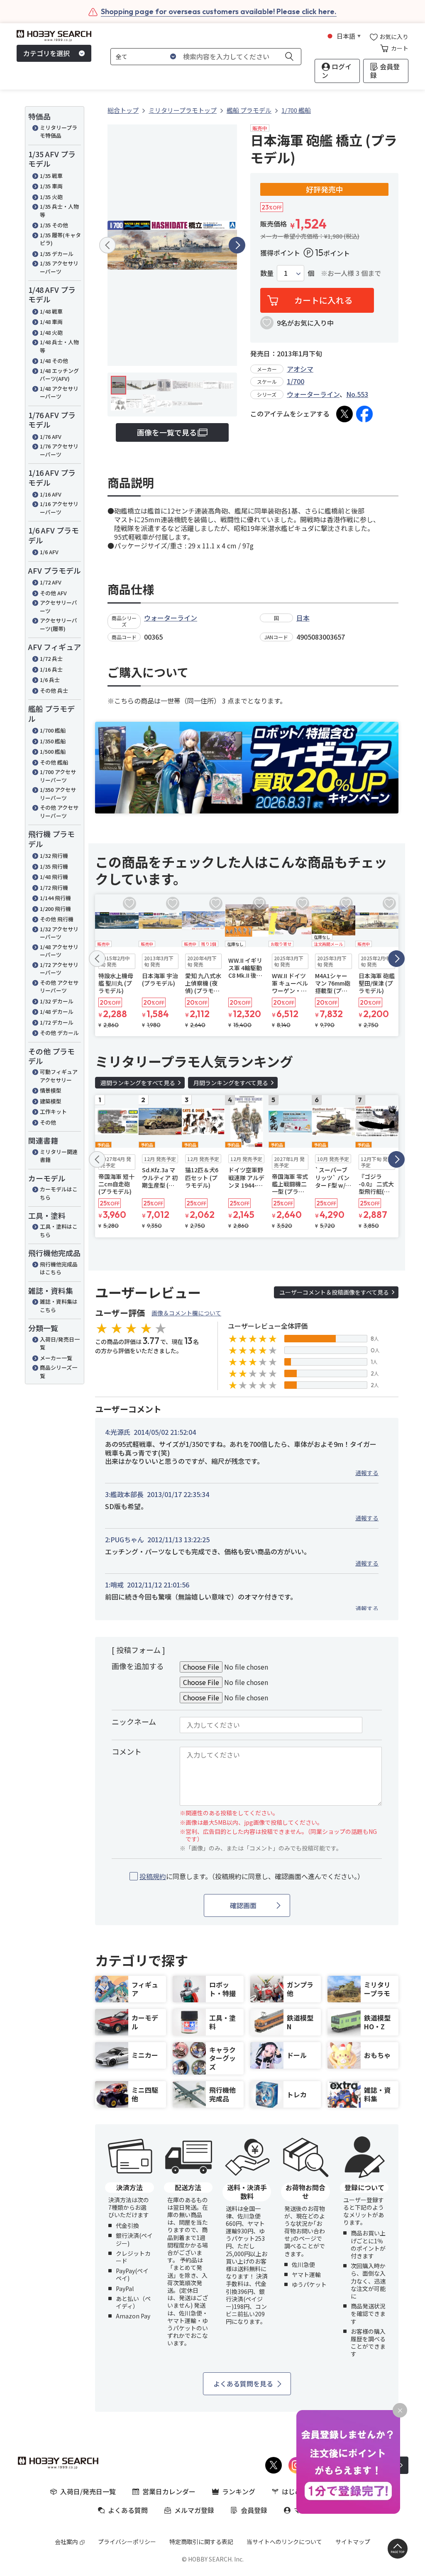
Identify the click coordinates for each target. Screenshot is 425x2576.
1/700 (296, 381)
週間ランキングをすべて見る (138, 1083)
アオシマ (300, 369)
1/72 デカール (57, 1022)
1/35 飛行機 (54, 866)
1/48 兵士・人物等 (59, 346)
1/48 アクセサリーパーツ (59, 393)
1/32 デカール (57, 1001)
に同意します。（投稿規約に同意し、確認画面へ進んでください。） (252, 1876)
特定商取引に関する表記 (201, 2542)
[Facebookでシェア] (364, 414)
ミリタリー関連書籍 (59, 1156)
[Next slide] (237, 245)
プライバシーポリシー (127, 2542)
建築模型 (51, 1101)
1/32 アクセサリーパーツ (59, 933)
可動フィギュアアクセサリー (59, 1076)
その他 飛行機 (57, 919)
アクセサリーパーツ (59, 607)
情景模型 (51, 1090)
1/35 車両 (51, 186)
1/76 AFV (51, 437)
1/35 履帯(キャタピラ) (60, 239)
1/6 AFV (49, 552)
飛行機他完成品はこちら (59, 1268)
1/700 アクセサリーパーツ (58, 776)
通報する (367, 1473)
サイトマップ (353, 2542)
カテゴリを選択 (46, 53)
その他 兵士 (54, 690)
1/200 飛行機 (55, 909)
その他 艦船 (54, 762)
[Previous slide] (107, 245)
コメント (127, 1751)
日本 (303, 618)
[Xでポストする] (344, 414)
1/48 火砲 (51, 332)
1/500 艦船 (53, 751)
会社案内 (66, 2542)
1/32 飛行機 (54, 856)
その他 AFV (53, 593)
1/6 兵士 (50, 680)
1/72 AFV (51, 582)
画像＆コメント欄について (186, 1313)
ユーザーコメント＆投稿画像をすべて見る (334, 1292)
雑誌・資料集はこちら (59, 1306)
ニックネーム (134, 1721)
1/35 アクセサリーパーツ (59, 267)
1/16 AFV (51, 494)
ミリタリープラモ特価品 (59, 132)
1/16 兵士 (51, 669)
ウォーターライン (313, 394)
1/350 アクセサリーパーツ (58, 794)
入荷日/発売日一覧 (60, 1343)
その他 (48, 1122)
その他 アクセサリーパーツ (59, 812)
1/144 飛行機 (55, 898)
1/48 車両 (51, 322)
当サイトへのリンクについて (284, 2542)
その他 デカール (59, 1033)
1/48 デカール (57, 1012)
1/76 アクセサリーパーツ (59, 450)
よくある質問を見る (243, 2384)
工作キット (53, 1111)
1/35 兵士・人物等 (59, 211)
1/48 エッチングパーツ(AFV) (59, 375)
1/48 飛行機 (54, 877)
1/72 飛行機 (54, 887)
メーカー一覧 (56, 1358)
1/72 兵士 (51, 659)
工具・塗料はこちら (59, 1231)
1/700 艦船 (53, 730)
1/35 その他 (54, 225)
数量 (267, 273)
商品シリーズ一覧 (59, 1372)
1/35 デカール (57, 254)
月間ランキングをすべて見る (231, 1083)
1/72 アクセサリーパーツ (59, 969)
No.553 (357, 394)
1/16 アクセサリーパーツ (59, 508)
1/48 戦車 (51, 311)
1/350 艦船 (53, 741)
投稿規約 (153, 1876)
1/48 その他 (54, 361)
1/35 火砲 (51, 197)
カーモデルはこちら (59, 1193)
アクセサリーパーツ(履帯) (59, 625)
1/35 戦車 (51, 176)
